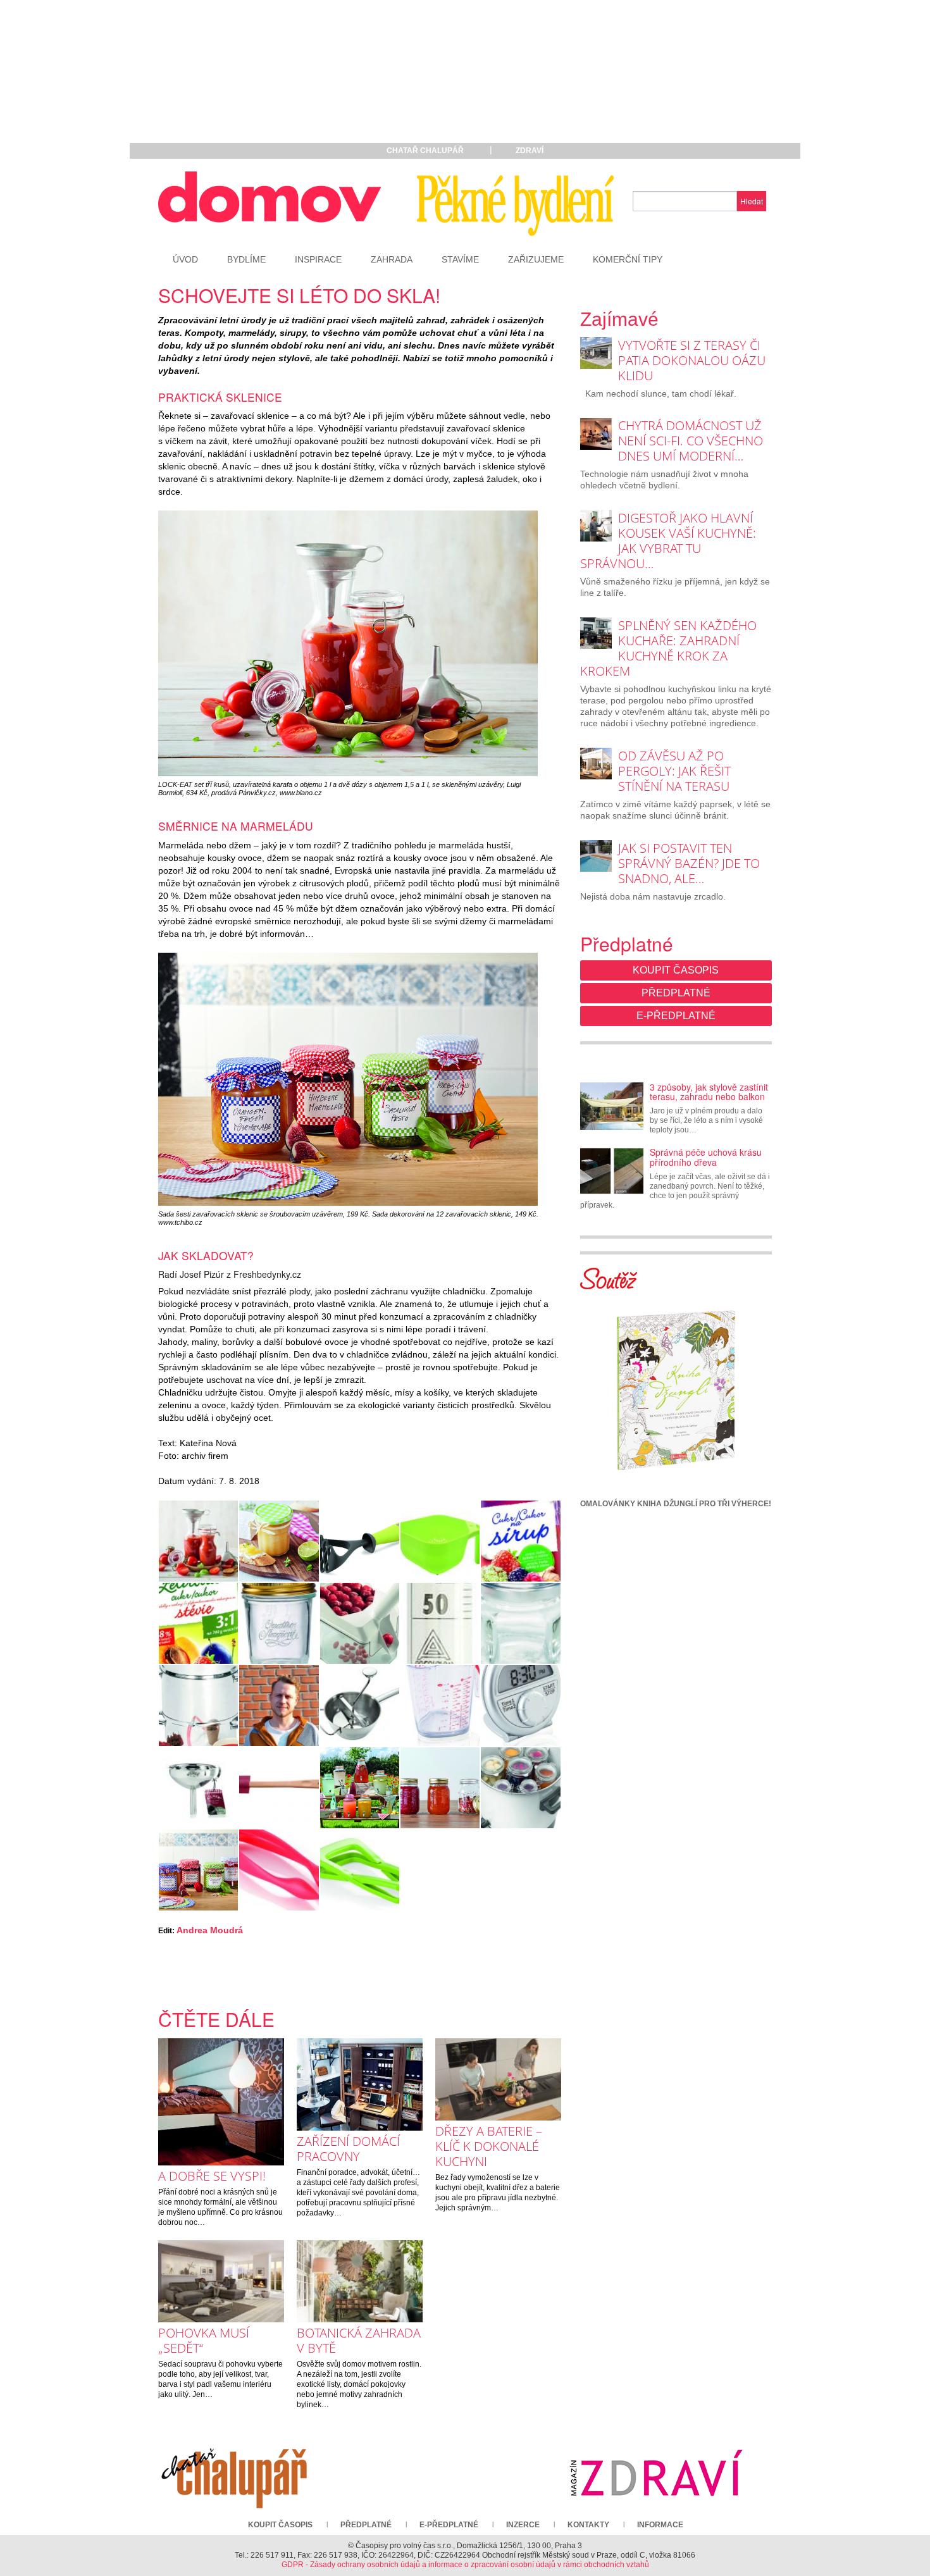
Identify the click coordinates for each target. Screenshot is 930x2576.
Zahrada (392, 259)
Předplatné (676, 993)
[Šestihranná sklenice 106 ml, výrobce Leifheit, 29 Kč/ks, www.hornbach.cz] (520, 1623)
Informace (660, 2525)
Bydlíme (246, 259)
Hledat (752, 201)
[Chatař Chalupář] (234, 2473)
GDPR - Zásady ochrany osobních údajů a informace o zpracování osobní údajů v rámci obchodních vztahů (465, 2565)
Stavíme (460, 259)
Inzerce (523, 2525)
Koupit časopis (676, 970)
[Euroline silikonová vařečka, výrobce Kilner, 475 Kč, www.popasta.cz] (279, 1788)
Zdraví (530, 151)
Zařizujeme (536, 259)
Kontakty (588, 2525)
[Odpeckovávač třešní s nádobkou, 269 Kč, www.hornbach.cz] (360, 1623)
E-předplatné (676, 1016)
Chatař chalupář (425, 151)
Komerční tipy (628, 259)
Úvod (185, 259)
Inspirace (318, 259)
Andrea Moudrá (210, 1930)
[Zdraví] (656, 2473)
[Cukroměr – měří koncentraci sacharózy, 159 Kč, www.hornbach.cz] (440, 1623)
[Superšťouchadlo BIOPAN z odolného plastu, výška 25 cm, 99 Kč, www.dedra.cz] (360, 1541)
